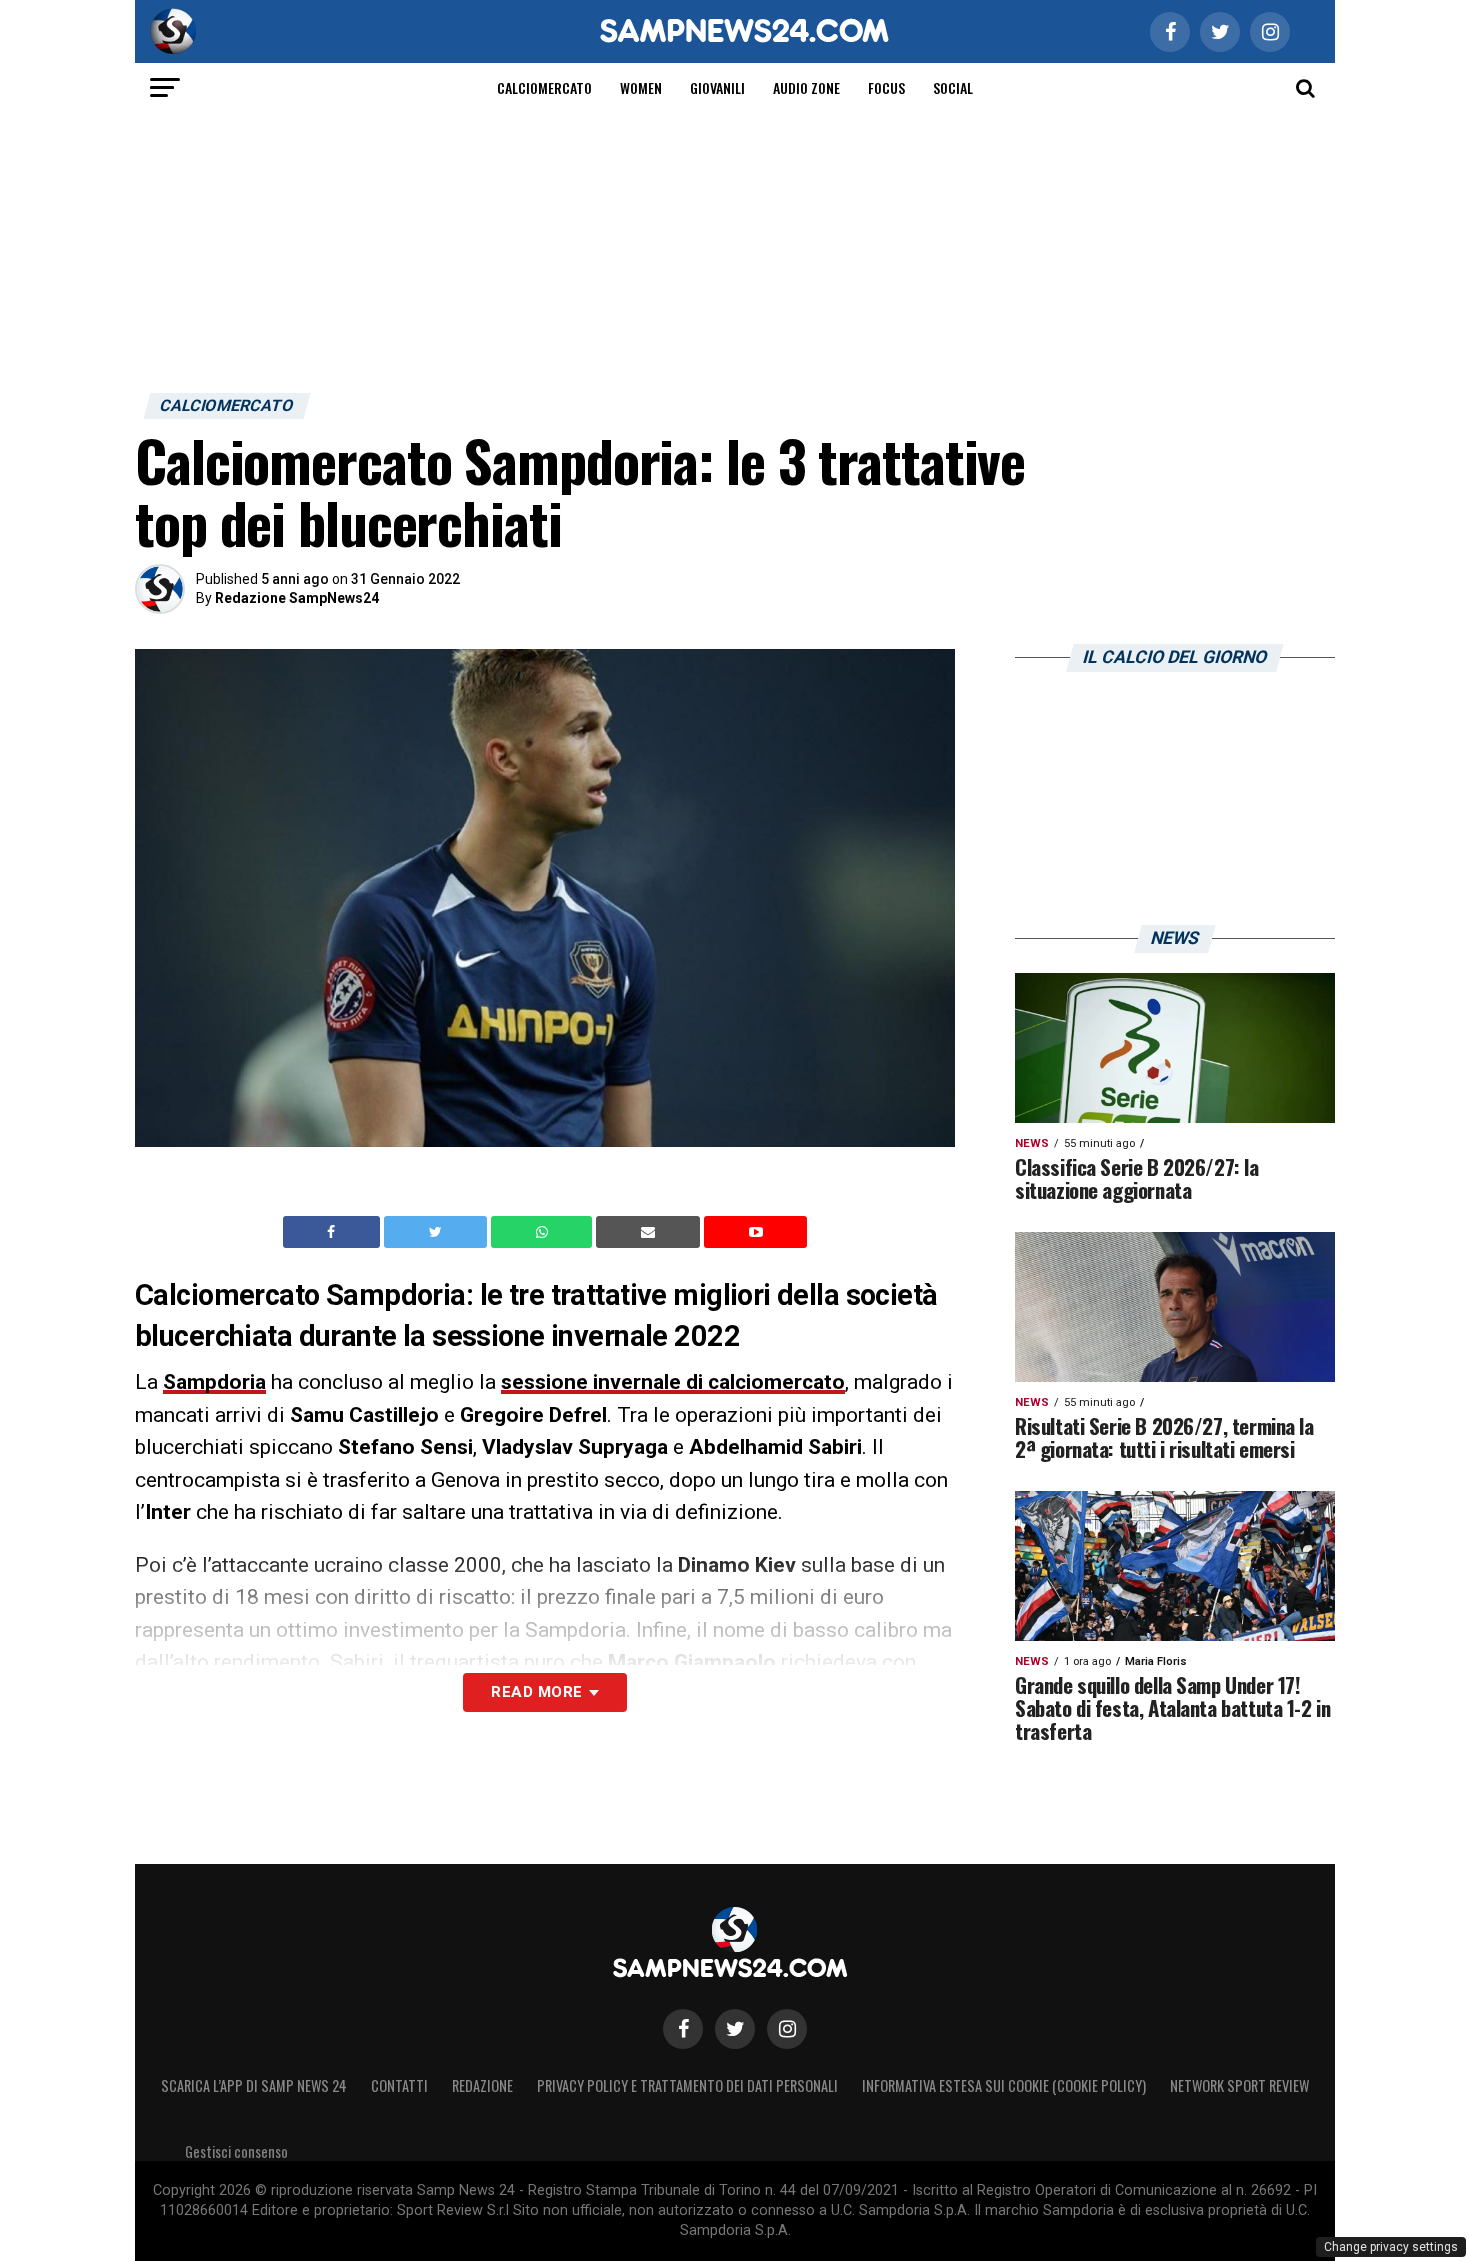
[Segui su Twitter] (735, 2029)
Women (641, 87)
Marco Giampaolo (692, 1662)
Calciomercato (544, 87)
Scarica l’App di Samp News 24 (254, 2085)
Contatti (399, 2085)
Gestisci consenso (236, 2151)
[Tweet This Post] (437, 1232)
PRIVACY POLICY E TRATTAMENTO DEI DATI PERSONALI (687, 2085)
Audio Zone (806, 87)
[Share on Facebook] (334, 1232)
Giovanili (717, 87)
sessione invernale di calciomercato (673, 1382)
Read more (536, 1692)
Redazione (482, 2085)
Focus (886, 87)
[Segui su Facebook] (683, 2029)
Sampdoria (214, 1382)
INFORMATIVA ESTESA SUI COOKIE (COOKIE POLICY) (1004, 2085)
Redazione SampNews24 (297, 598)
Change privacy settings (1391, 2247)
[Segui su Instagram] (787, 2029)
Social (953, 87)
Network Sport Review (1239, 2085)
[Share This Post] (544, 1232)
